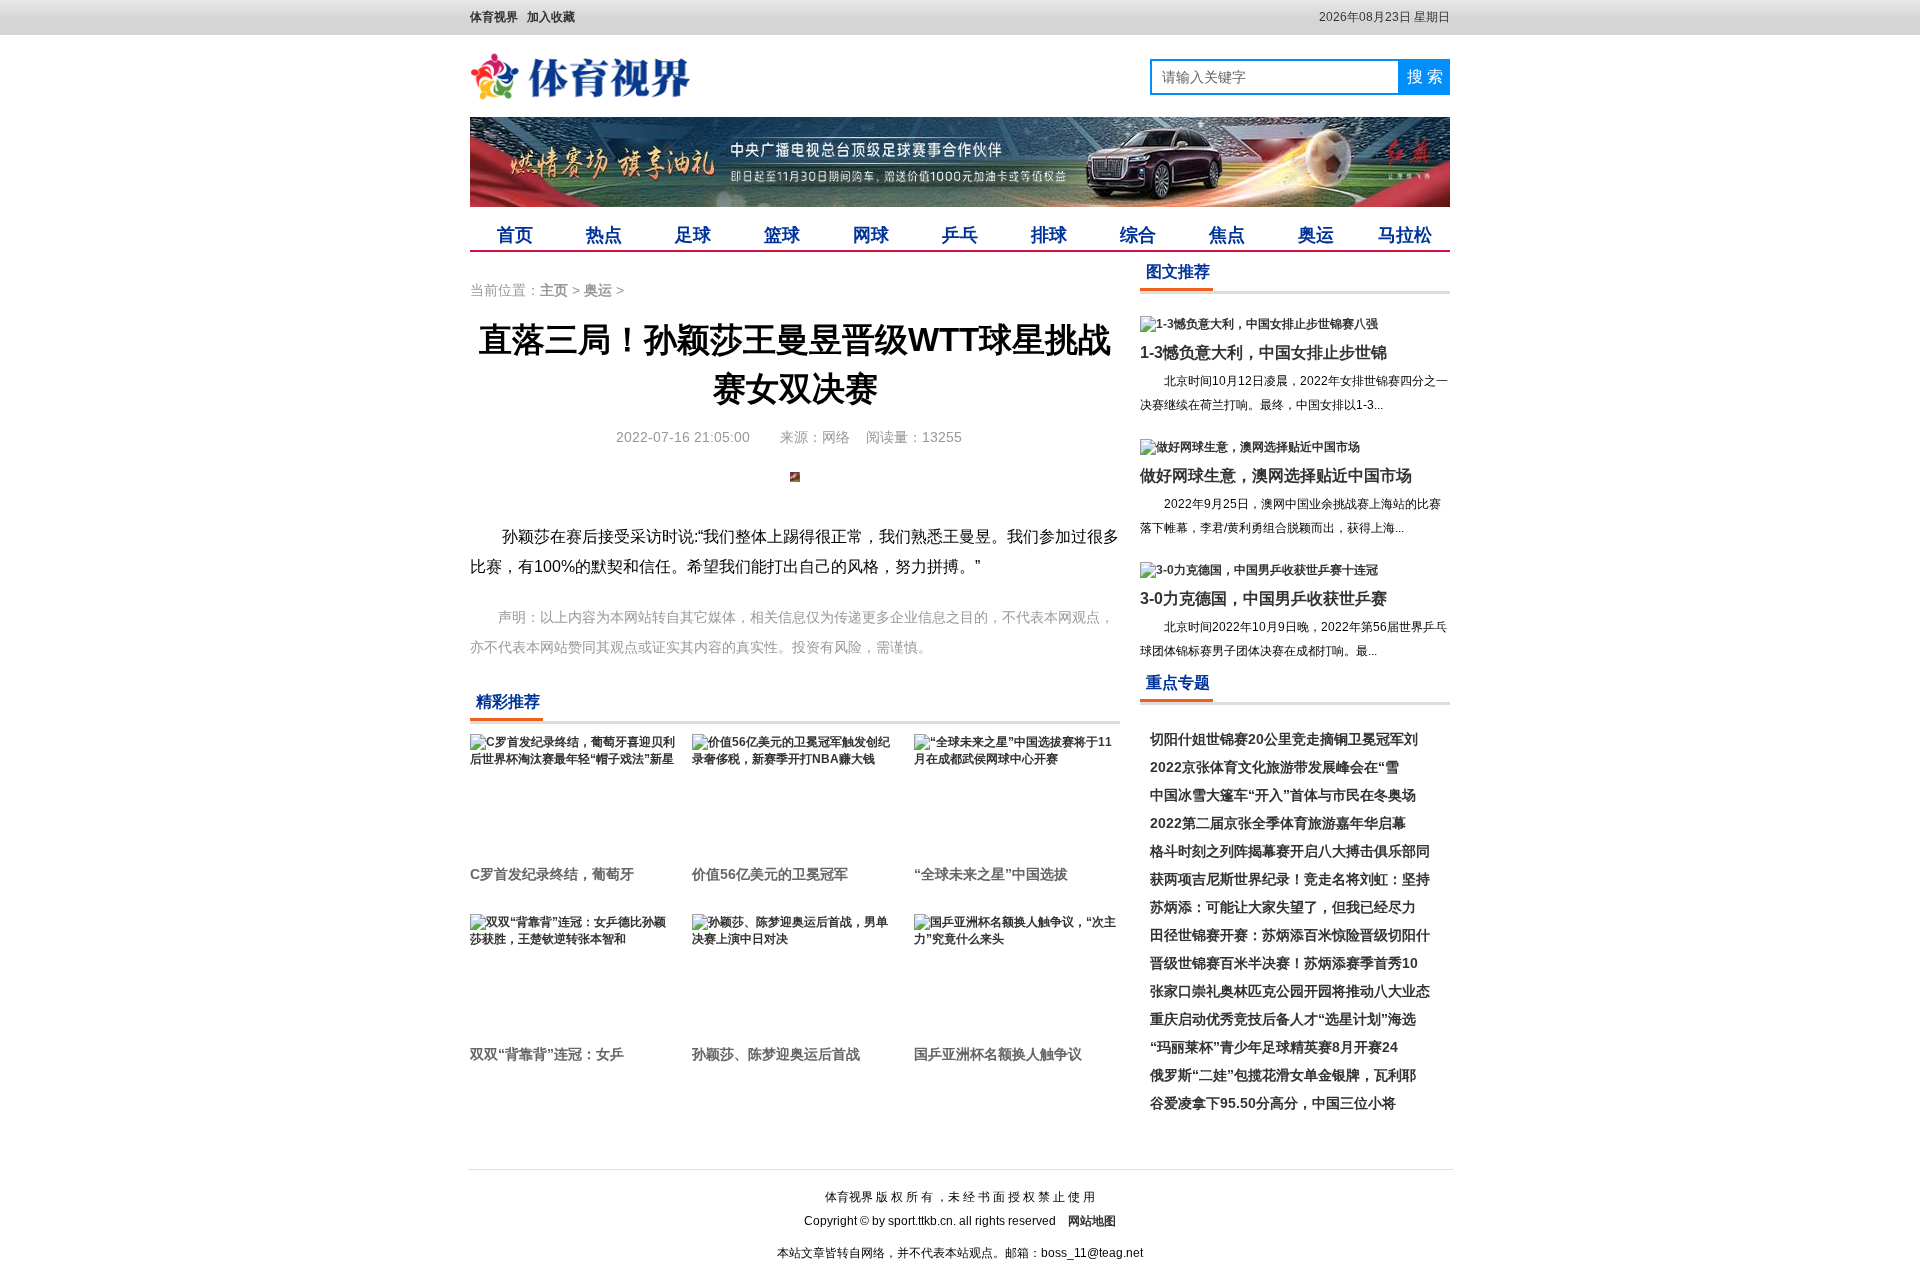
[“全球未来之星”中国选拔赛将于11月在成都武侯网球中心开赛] (1017, 789)
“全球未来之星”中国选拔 (991, 874)
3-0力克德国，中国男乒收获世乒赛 (1263, 598)
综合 (1138, 235)
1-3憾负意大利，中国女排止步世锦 (1263, 352)
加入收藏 (551, 17)
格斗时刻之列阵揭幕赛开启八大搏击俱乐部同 (1290, 851)
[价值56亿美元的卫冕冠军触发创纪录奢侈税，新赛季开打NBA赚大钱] (795, 789)
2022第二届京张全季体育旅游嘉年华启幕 (1278, 823)
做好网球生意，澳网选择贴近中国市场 (1276, 475)
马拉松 (1405, 235)
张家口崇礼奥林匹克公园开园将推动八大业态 (1290, 991)
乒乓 (960, 235)
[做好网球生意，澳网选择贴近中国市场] (1250, 447)
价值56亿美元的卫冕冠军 (770, 874)
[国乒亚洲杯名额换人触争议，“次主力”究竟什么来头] (1017, 969)
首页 (515, 235)
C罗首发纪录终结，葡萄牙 (552, 874)
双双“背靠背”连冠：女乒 (547, 1054)
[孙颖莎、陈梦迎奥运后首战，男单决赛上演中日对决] (795, 969)
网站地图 (1092, 1221)
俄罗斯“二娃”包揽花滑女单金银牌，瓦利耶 (1283, 1075)
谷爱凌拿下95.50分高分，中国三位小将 (1273, 1103)
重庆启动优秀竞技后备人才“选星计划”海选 (1283, 1019)
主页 (554, 290)
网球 (871, 235)
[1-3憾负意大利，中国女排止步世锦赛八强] (1259, 324)
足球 (693, 235)
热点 (604, 235)
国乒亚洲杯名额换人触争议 (998, 1054)
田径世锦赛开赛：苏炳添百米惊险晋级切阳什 (1290, 935)
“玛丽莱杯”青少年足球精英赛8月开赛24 (1274, 1047)
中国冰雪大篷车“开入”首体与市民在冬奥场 (1283, 795)
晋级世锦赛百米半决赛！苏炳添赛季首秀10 (1284, 963)
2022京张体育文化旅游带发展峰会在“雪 (1274, 767)
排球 (1049, 235)
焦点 (1227, 235)
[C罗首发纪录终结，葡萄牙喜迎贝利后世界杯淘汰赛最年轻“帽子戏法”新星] (573, 789)
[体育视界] (580, 76)
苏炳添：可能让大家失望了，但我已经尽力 (1283, 907)
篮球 (782, 235)
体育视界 (494, 17)
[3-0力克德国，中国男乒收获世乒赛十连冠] (1259, 570)
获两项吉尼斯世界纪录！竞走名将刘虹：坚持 (1290, 879)
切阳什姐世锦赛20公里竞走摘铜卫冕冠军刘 (1284, 739)
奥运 (1316, 235)
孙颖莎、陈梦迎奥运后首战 (776, 1054)
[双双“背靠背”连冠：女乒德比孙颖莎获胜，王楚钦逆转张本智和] (573, 969)
